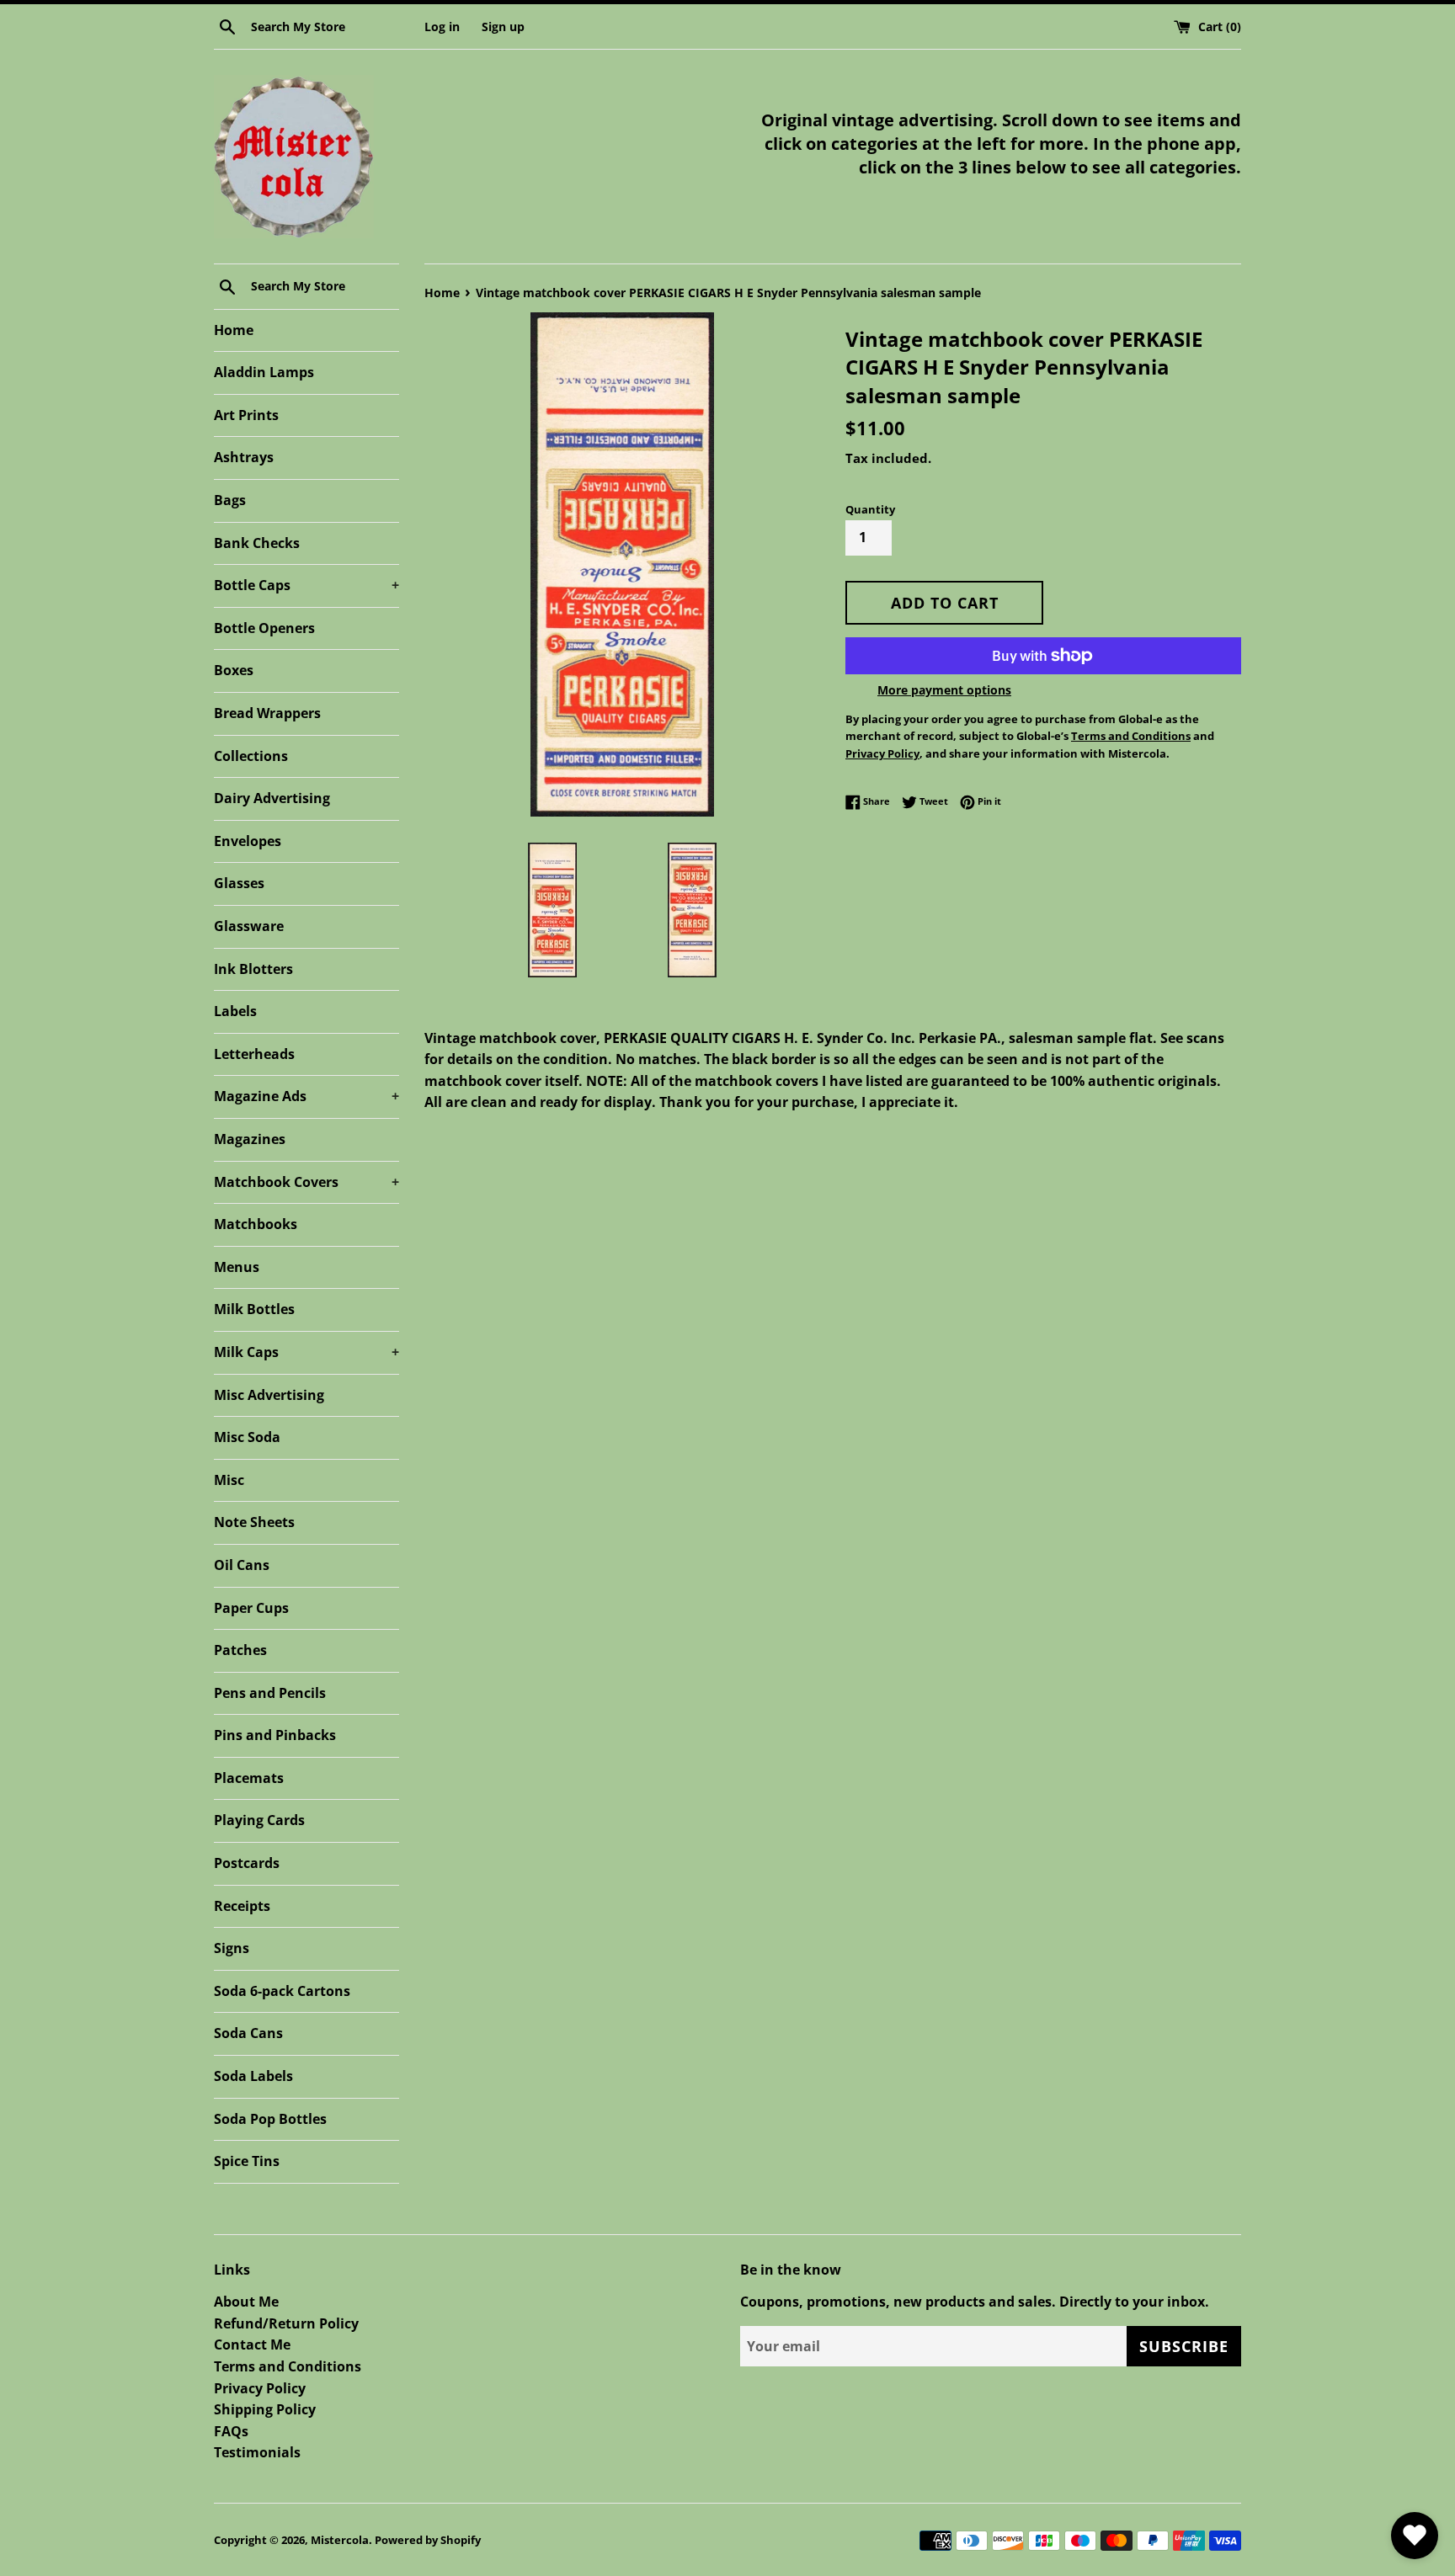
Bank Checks (257, 543)
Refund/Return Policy (286, 2323)
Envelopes (248, 841)
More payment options (944, 690)
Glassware (249, 926)
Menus (237, 1267)
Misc (229, 1480)
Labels (235, 1011)
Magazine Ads (306, 1096)
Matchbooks (256, 1224)
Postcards (247, 1863)
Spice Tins (247, 2161)
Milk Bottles (254, 1309)
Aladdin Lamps (264, 372)
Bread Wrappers (267, 713)
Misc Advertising (269, 1395)
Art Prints (246, 415)
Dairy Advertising (272, 798)
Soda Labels (253, 2076)
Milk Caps (306, 1352)
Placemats (249, 1778)
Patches (240, 1650)
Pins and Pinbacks (275, 1735)
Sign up (503, 27)
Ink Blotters (253, 969)
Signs (232, 1948)
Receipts (242, 1906)
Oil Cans (242, 1565)
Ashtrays (244, 457)
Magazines (250, 1139)
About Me (246, 2302)
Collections (251, 756)
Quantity (870, 509)
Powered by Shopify (428, 2540)
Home (234, 330)
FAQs (231, 2431)
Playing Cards (259, 1820)
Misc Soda (247, 1437)
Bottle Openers (264, 628)
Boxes (234, 670)
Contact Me (252, 2344)
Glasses (239, 883)
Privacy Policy (260, 2388)
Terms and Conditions (288, 2366)
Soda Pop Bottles (270, 2119)
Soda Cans (248, 2033)
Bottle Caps (306, 585)
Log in (442, 27)
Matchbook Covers (306, 1182)
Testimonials (257, 2452)
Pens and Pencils (270, 1693)
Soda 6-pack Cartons (282, 1991)
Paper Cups (251, 1608)
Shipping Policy (265, 2409)
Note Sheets (254, 1522)
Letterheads (254, 1054)
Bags (230, 500)
